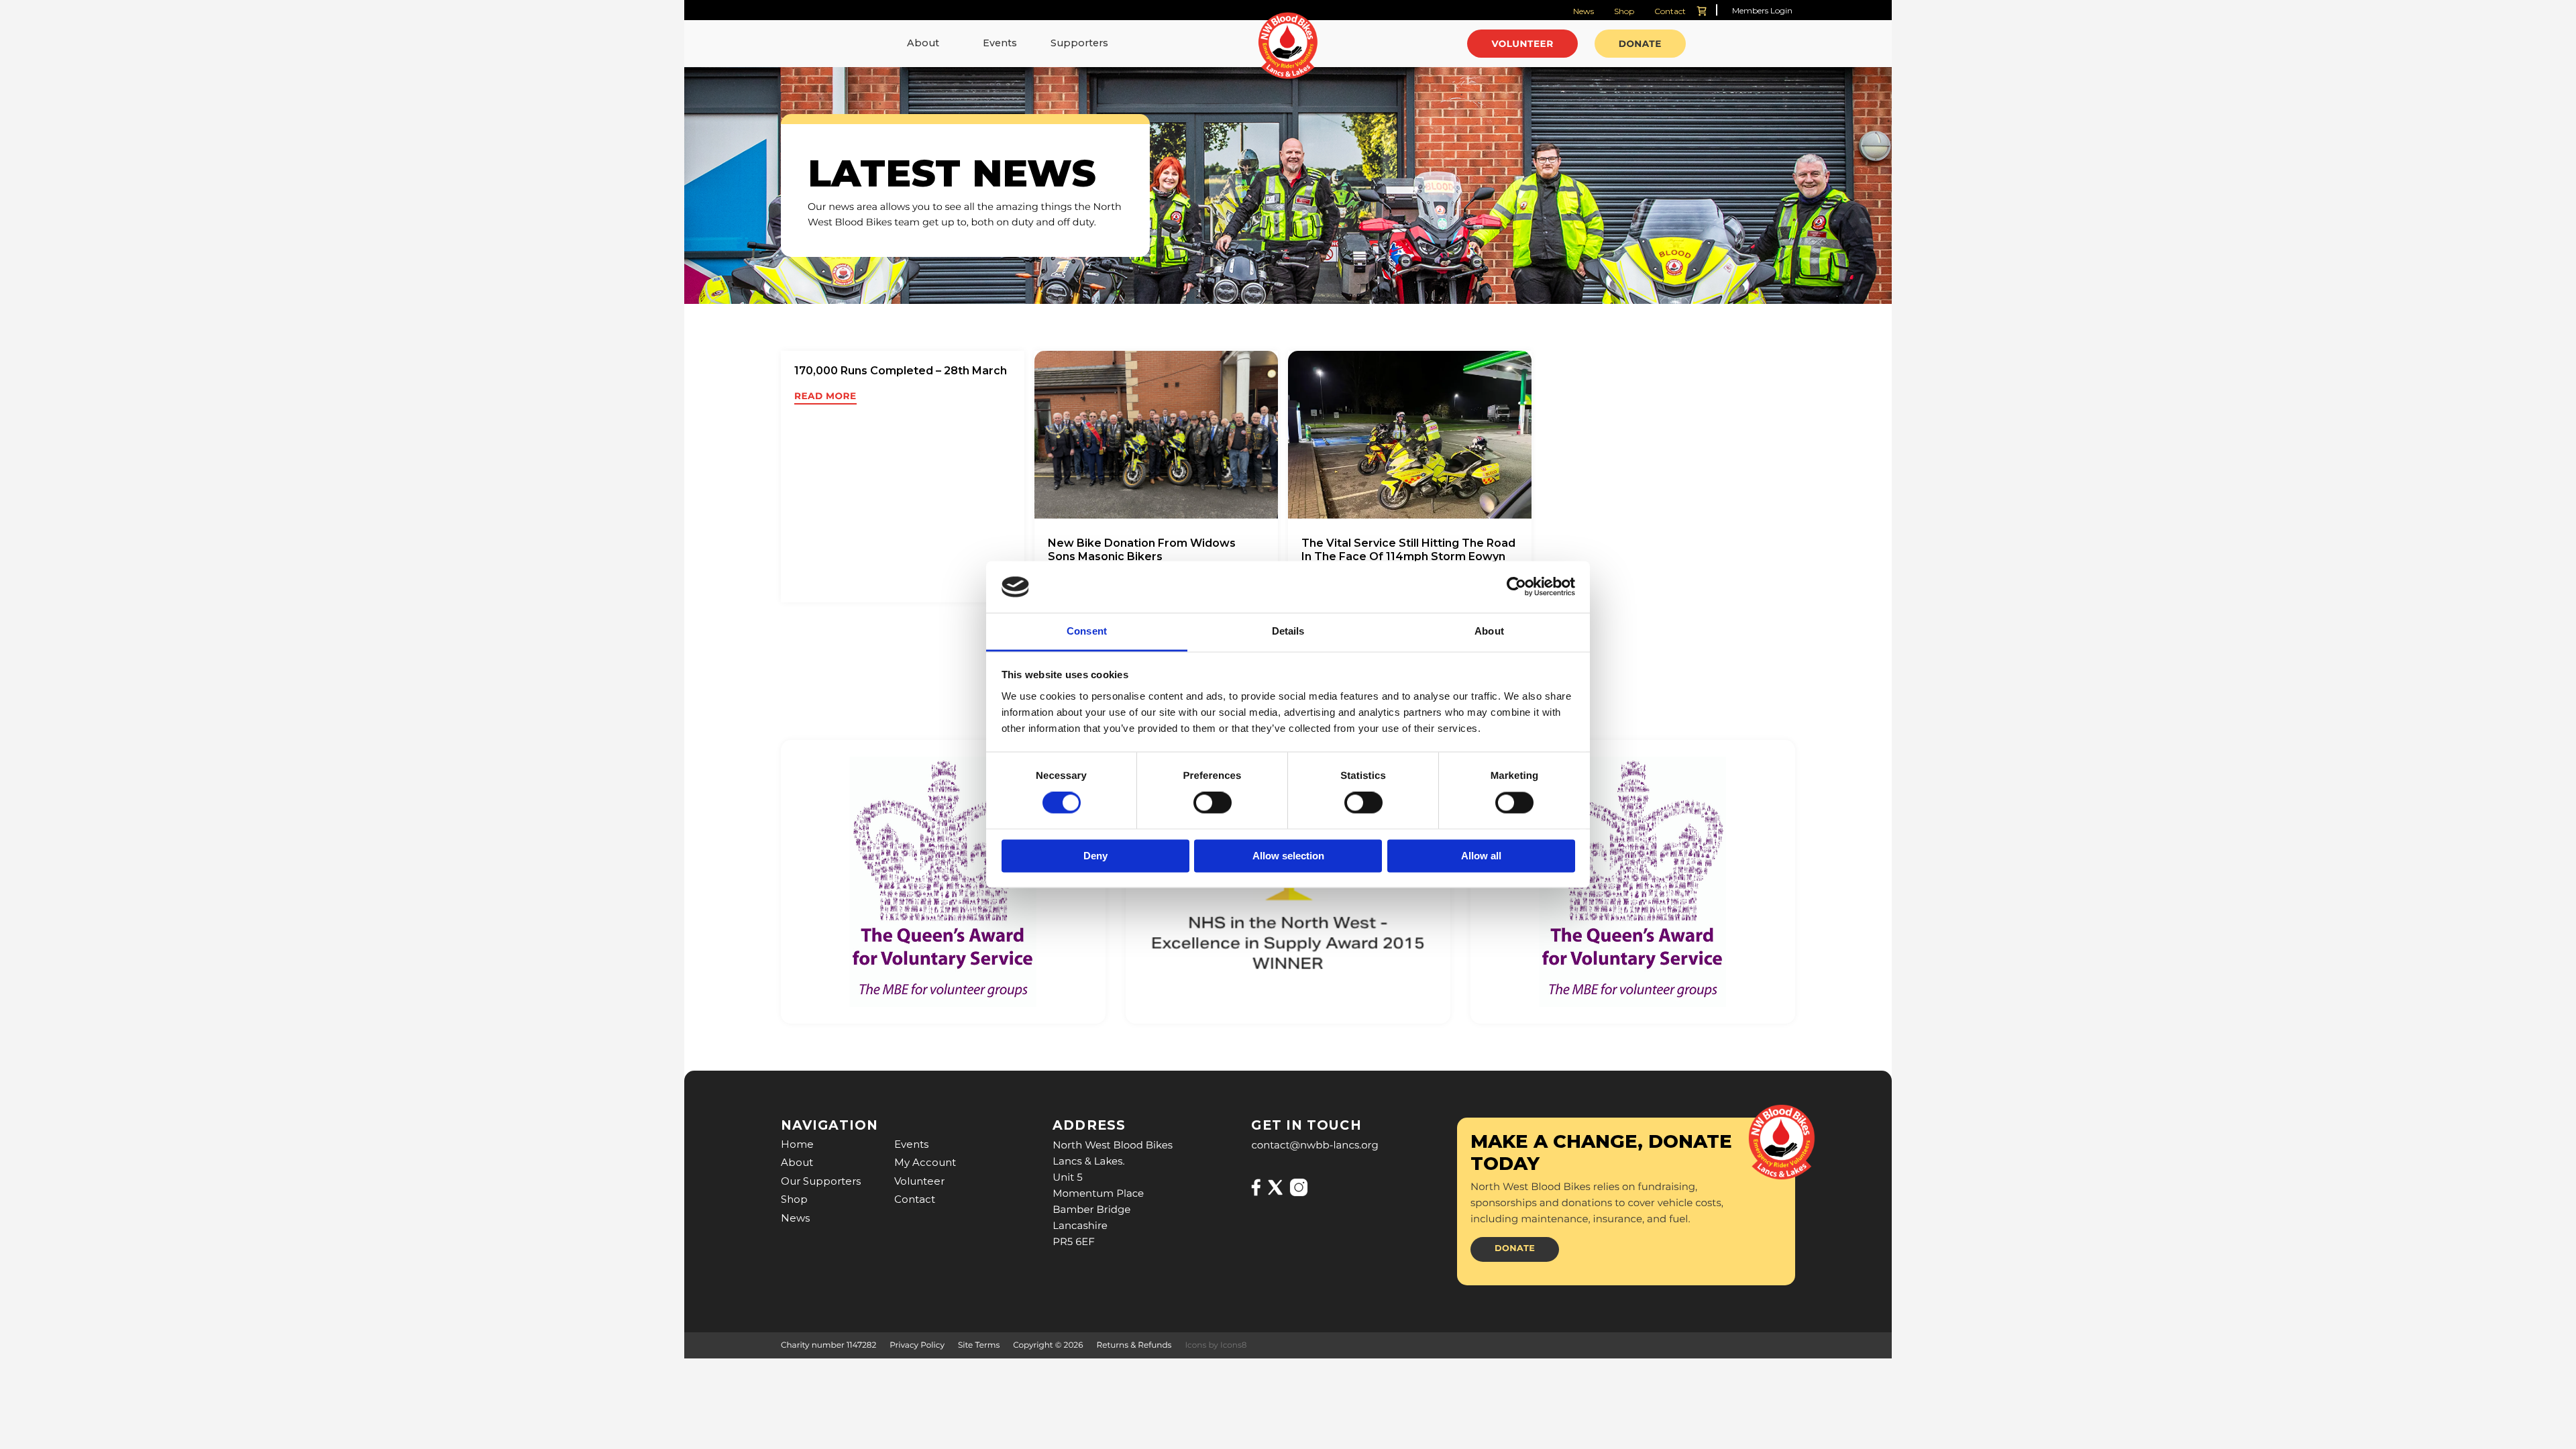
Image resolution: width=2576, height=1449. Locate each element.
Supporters (1079, 43)
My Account (925, 1162)
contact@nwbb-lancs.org (1314, 1145)
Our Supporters (821, 1181)
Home (797, 1144)
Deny (1095, 856)
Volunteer (919, 1181)
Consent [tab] (1087, 631)
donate (1515, 1249)
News (1584, 11)
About (923, 43)
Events (1000, 43)
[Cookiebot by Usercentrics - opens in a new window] (1516, 587)
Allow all (1481, 856)
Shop (1624, 11)
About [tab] (1489, 631)
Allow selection (1288, 856)
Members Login (1762, 10)
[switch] (1213, 803)
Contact (1670, 11)
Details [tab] (1288, 631)
